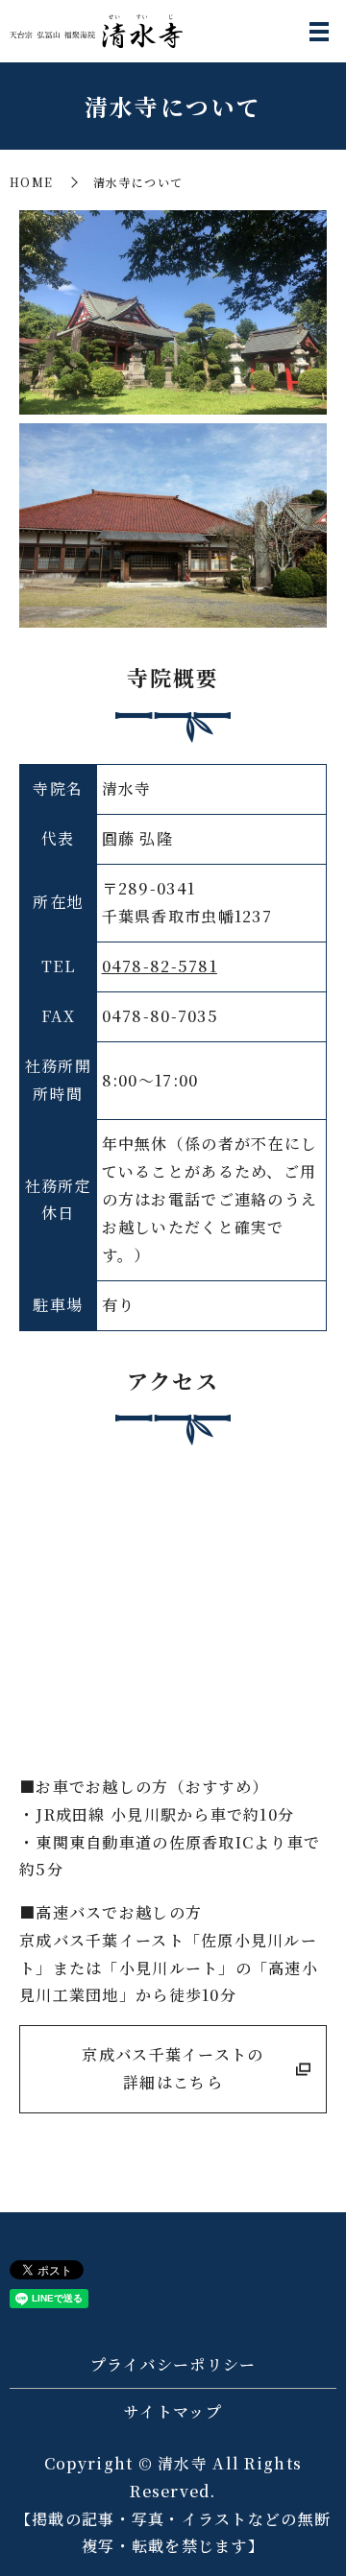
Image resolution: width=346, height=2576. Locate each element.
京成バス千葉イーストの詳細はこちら (173, 2068)
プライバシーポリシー (173, 2364)
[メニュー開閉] (319, 32)
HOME (31, 182)
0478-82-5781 (160, 966)
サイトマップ (173, 2411)
